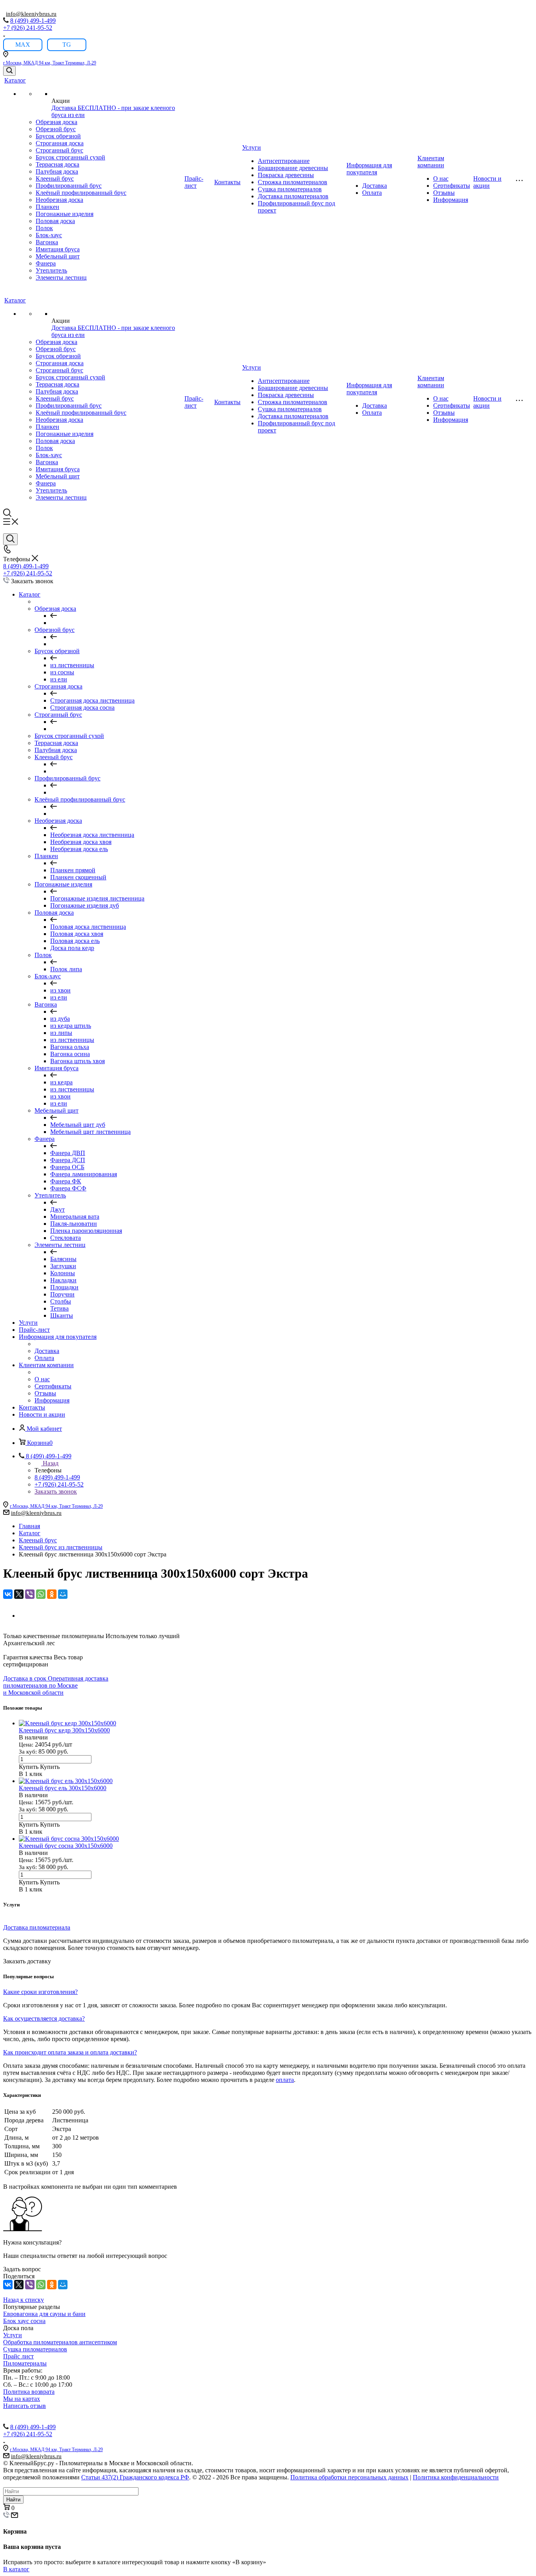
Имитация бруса (58, 249)
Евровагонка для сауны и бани (44, 2314)
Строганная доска (60, 143)
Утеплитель (51, 270)
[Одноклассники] (52, 1594)
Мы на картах (22, 2399)
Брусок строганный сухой (70, 157)
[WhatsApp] (41, 1594)
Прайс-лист (194, 182)
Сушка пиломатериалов (290, 189)
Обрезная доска (57, 122)
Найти (13, 2500)
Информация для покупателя (369, 169)
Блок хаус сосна (24, 2321)
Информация (451, 200)
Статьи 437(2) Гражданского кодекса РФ (135, 2477)
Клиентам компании (431, 162)
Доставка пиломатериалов (293, 196)
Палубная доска (57, 171)
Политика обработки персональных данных (349, 2477)
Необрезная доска (59, 200)
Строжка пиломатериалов (293, 182)
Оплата (372, 193)
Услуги (252, 147)
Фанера (46, 263)
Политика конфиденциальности (456, 2477)
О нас (441, 179)
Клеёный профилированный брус (81, 193)
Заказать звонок (56, 1491)
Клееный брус (55, 179)
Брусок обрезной (58, 136)
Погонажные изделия (65, 214)
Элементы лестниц (61, 277)
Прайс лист (18, 2356)
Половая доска (55, 221)
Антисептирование (284, 161)
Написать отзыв (25, 2406)
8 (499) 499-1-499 (33, 21)
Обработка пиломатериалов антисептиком (60, 2342)
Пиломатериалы (25, 2363)
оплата (285, 2080)
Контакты (227, 182)
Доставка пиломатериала (37, 1927)
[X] (19, 1594)
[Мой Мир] (63, 1594)
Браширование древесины (293, 168)
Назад (51, 1463)
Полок (44, 228)
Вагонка (47, 242)
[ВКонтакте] (8, 1594)
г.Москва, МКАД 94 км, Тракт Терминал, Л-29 (50, 63)
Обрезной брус (56, 129)
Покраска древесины (286, 175)
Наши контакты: (25, 2413)
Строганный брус (59, 150)
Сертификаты (452, 186)
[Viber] (30, 1594)
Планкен (47, 207)
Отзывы (444, 193)
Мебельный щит (58, 256)
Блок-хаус (49, 235)
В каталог (16, 2569)
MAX (23, 45)
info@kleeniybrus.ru (31, 14)
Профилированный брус (69, 186)
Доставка (375, 186)
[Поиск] (9, 71)
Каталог (15, 80)
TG (67, 45)
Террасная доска (57, 164)
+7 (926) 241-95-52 (28, 28)
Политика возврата (29, 2392)
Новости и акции (487, 182)
